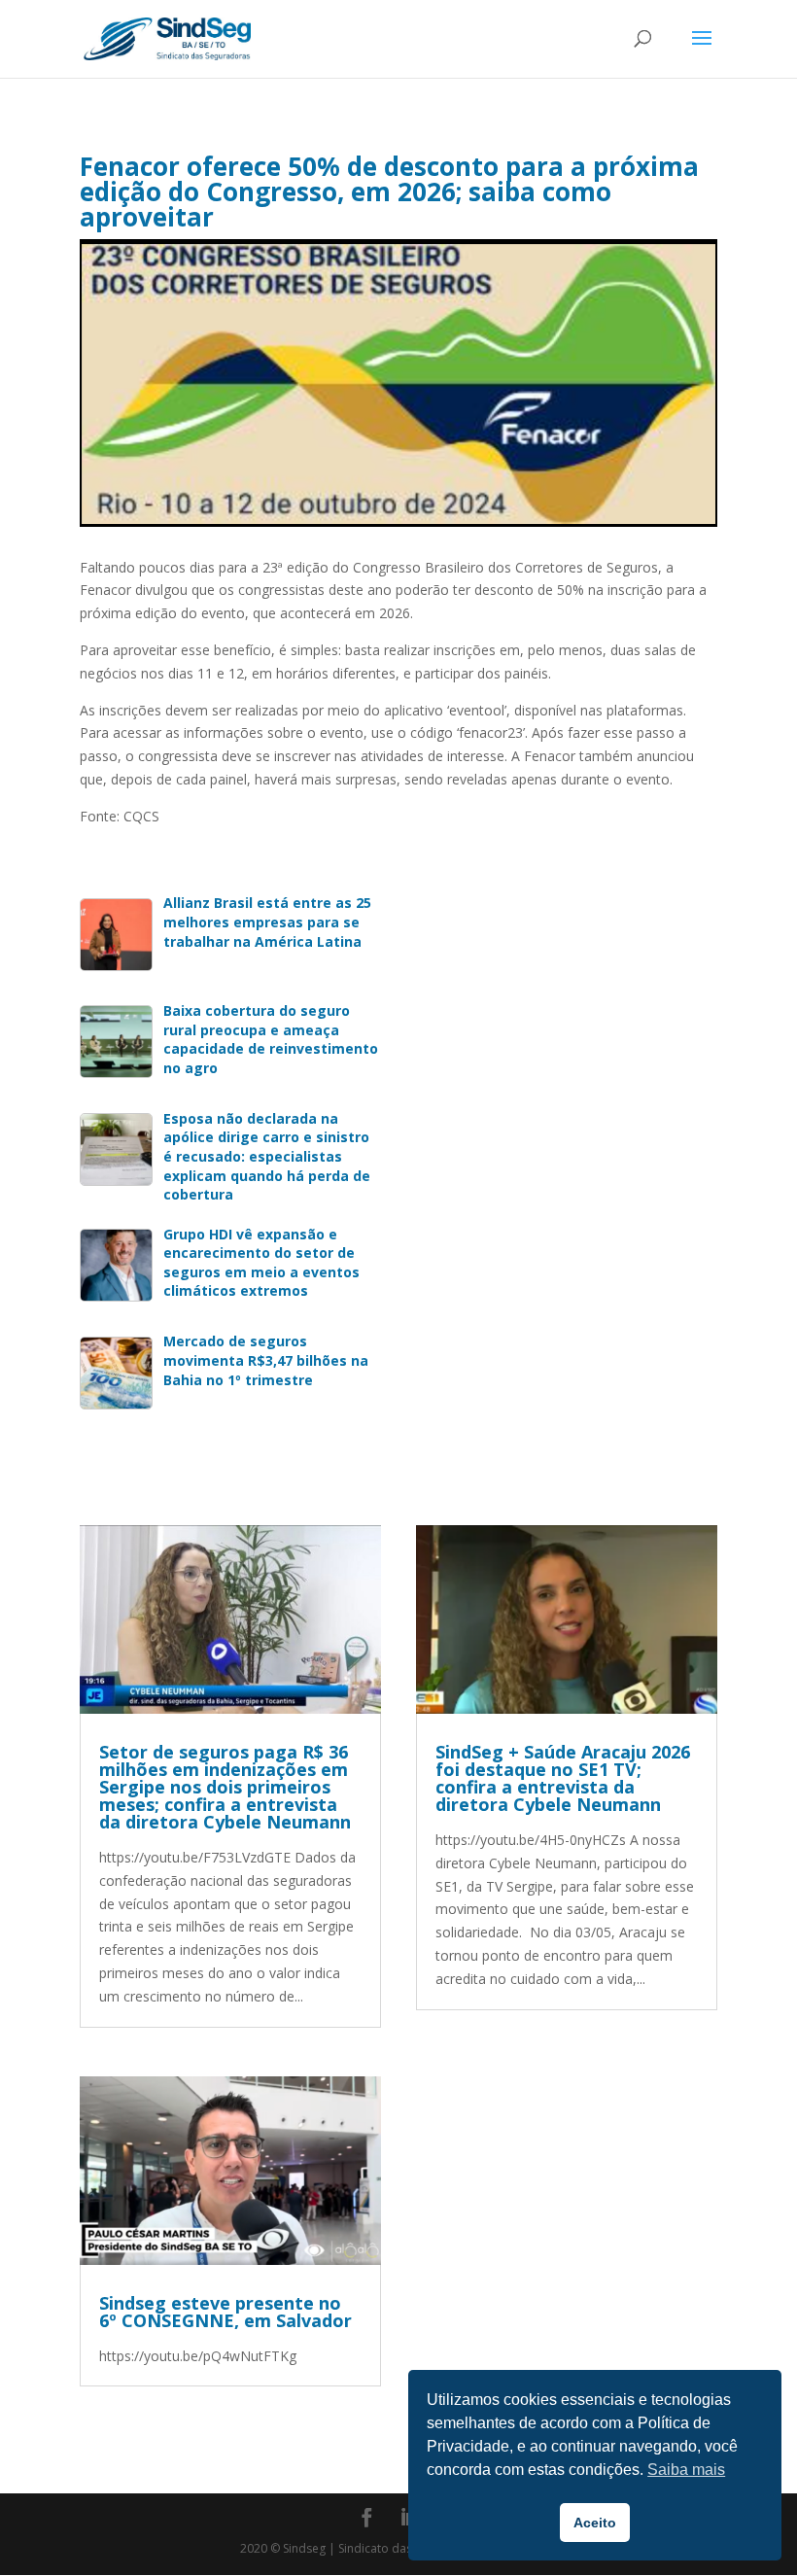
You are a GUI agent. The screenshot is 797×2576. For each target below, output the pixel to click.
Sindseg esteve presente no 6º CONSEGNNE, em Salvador (225, 2312)
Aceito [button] (595, 2523)
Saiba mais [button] (686, 2470)
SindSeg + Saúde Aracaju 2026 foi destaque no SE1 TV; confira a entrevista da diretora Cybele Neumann (563, 1778)
